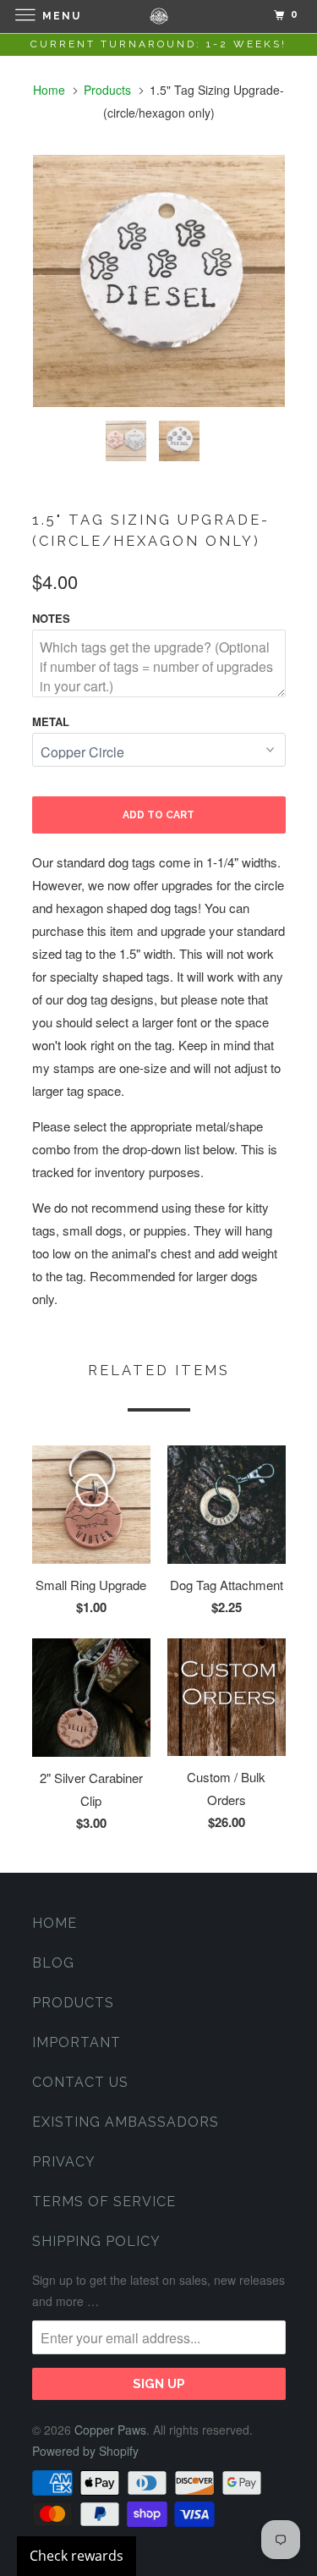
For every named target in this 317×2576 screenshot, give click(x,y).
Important (77, 2042)
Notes (51, 618)
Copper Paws (110, 2430)
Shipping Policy (96, 2241)
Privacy (64, 2162)
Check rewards (77, 2556)
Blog (53, 1963)
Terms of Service (104, 2202)
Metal (51, 721)
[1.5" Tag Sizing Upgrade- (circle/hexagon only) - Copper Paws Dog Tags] (159, 281)
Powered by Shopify (85, 2451)
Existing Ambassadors (126, 2122)
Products (107, 90)
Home (55, 1923)
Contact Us (80, 2082)
